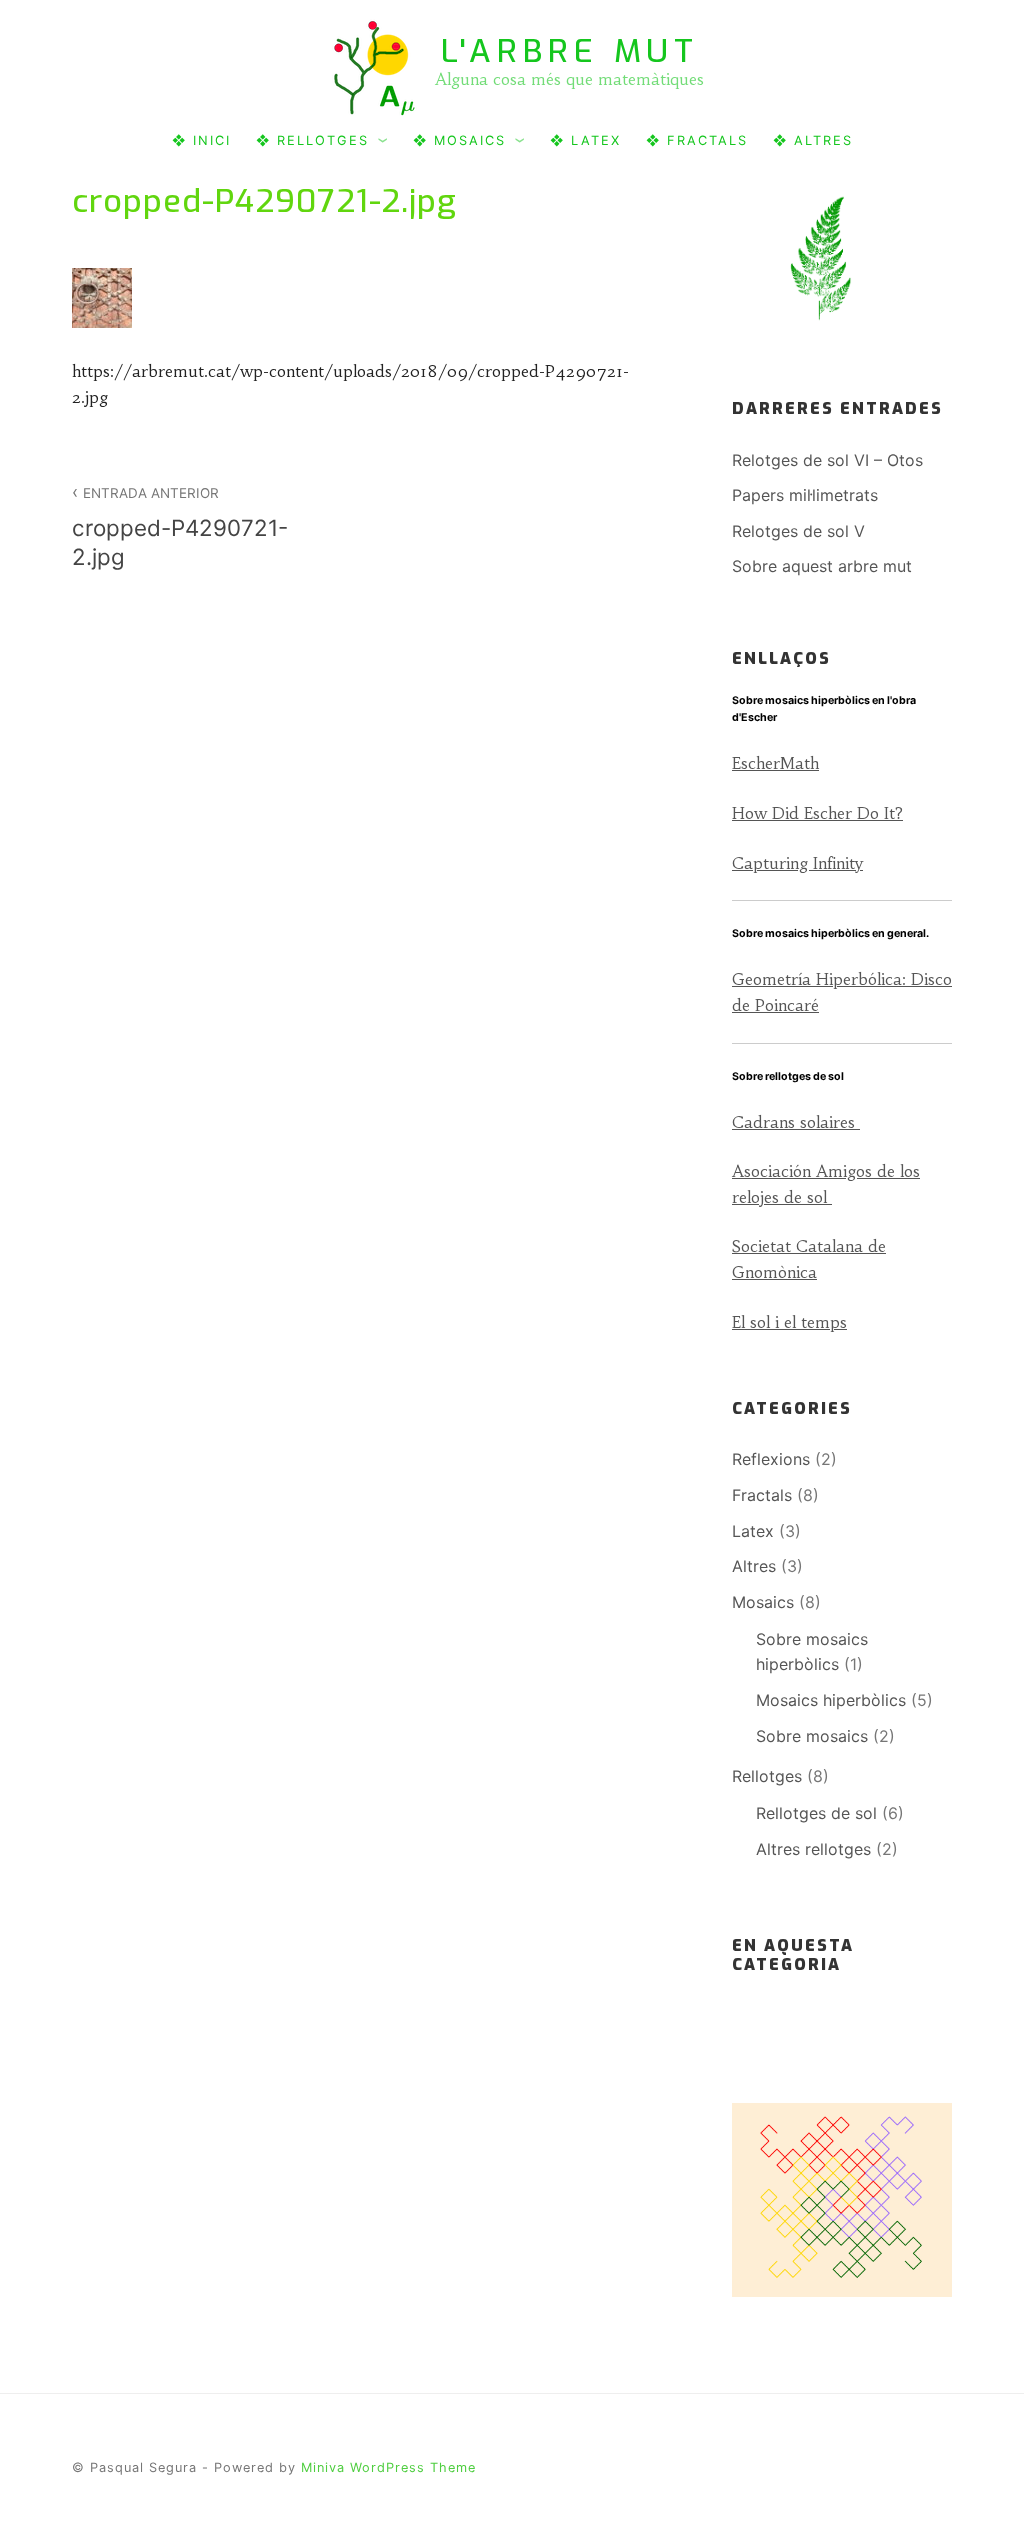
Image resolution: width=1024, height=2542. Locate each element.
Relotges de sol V (798, 531)
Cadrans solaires (796, 1122)
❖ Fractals (697, 140)
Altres (754, 1566)
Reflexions (771, 1459)
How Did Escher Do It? (817, 813)
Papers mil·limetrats (805, 495)
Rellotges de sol (816, 1813)
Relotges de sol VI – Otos (827, 460)
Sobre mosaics (812, 1736)
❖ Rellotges (312, 140)
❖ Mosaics (459, 140)
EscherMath (775, 763)
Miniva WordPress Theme (388, 2467)
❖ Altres (813, 140)
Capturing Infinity (797, 863)
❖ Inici (201, 140)
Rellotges (767, 1776)
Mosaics (763, 1602)
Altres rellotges (813, 1849)
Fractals (762, 1495)
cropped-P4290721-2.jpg (180, 527)
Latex (753, 1531)
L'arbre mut (570, 51)
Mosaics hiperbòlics (831, 1700)
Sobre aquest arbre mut (822, 566)
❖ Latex (585, 140)
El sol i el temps (789, 1322)
